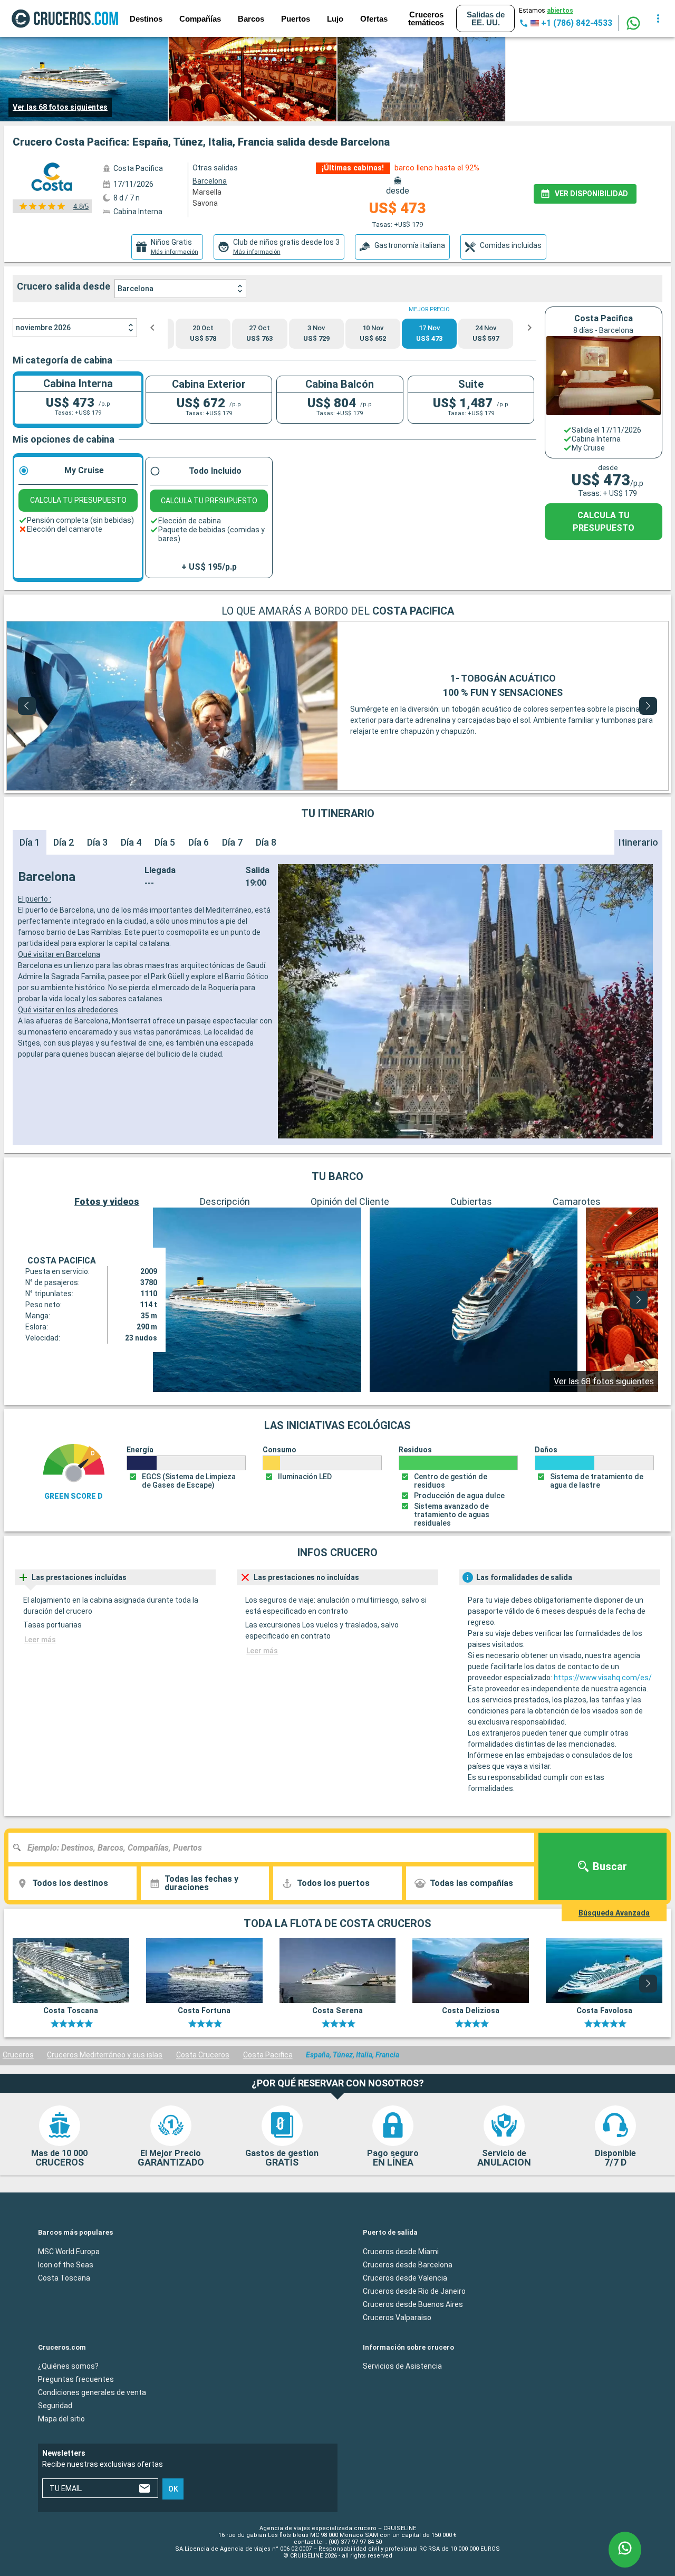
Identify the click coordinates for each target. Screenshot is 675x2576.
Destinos (146, 19)
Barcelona (136, 289)
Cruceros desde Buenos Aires (413, 2304)
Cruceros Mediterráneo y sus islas (105, 2055)
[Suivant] (648, 706)
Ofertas (374, 19)
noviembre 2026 (43, 328)
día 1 (30, 842)
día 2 (64, 842)
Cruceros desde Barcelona (408, 2265)
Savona (205, 203)
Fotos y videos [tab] (107, 1201)
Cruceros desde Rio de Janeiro (414, 2291)
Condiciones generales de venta (92, 2392)
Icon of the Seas (66, 2265)
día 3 (97, 842)
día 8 (266, 842)
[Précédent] (27, 706)
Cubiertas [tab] (471, 1201)
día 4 (131, 842)
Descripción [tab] (225, 1201)
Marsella (207, 192)
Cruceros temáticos (426, 18)
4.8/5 (81, 207)
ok (173, 2489)
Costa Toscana (64, 2278)
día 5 (165, 842)
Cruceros (18, 2055)
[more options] (658, 18)
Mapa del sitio (61, 2419)
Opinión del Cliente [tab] (350, 1201)
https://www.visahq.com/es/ (603, 1678)
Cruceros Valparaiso (397, 2318)
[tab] (167, 247)
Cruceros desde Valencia (405, 2278)
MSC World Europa (69, 2252)
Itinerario (638, 842)
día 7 (232, 842)
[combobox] (275, 1847)
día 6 (199, 842)
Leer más (40, 1640)
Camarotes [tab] (577, 1201)
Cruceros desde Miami (401, 2252)
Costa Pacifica (268, 2055)
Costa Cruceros (203, 2055)
